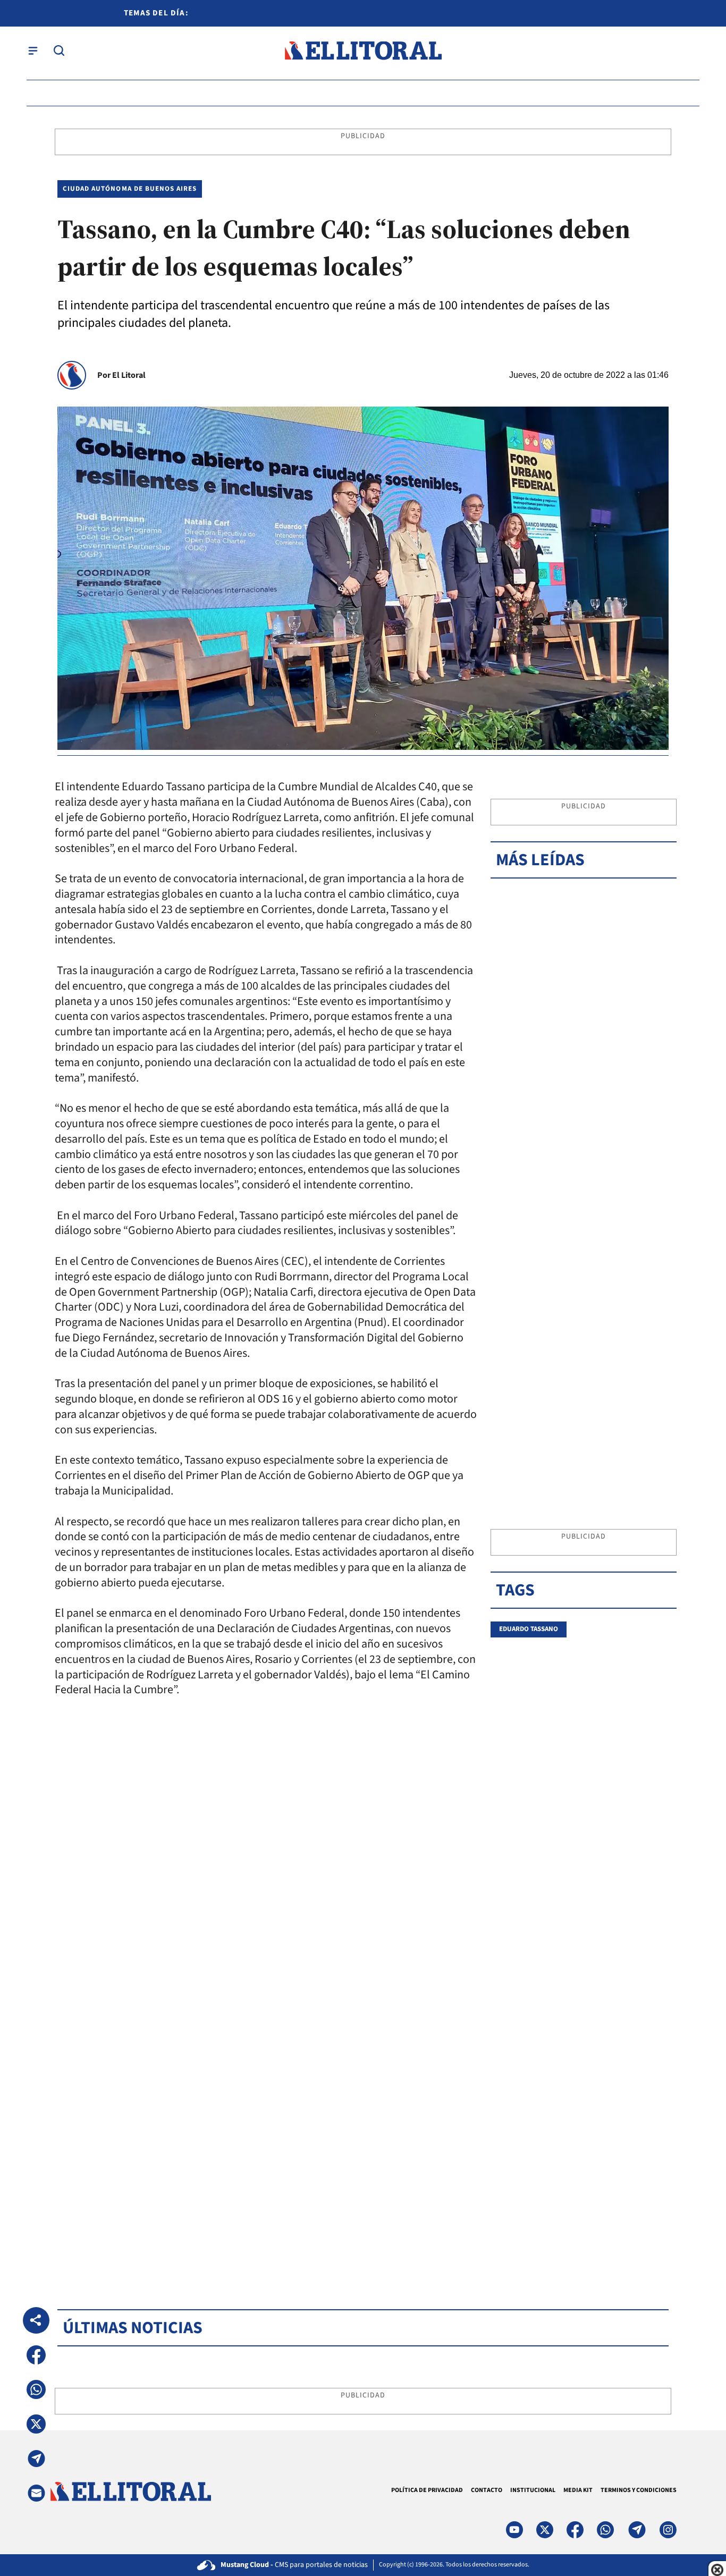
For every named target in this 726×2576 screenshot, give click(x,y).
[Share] (36, 2320)
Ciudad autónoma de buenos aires (130, 189)
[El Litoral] (363, 51)
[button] (36, 2355)
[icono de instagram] (668, 2530)
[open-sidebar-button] (33, 50)
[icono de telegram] (637, 2530)
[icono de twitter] (545, 2530)
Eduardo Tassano (529, 1629)
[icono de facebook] (575, 2530)
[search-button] (59, 50)
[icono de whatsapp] (605, 2530)
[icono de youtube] (514, 2530)
